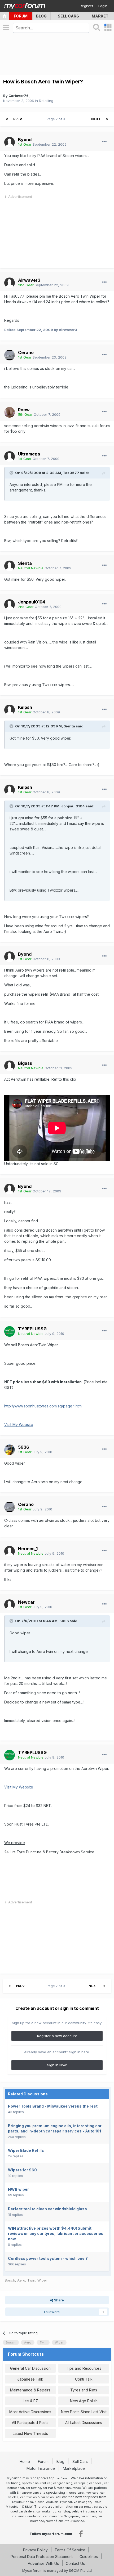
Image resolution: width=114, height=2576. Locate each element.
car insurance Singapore (61, 2516)
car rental (85, 2507)
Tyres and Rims (84, 2390)
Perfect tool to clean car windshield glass (47, 2209)
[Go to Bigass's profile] (10, 1066)
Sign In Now (57, 2065)
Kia (56, 2502)
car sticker (88, 2516)
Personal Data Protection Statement (42, 2557)
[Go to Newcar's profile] (10, 1605)
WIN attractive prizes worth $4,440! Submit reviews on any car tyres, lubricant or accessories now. (56, 2233)
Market (100, 16)
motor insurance (69, 2488)
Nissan (40, 2502)
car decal (96, 2483)
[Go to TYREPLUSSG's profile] (10, 1331)
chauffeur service (71, 2521)
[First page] (7, 119)
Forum (21, 16)
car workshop (46, 2511)
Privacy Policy (35, 2550)
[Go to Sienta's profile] (10, 566)
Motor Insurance (41, 2468)
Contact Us (75, 2563)
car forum (62, 2478)
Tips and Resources (84, 2368)
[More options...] (104, 142)
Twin (31, 2280)
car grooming (63, 2483)
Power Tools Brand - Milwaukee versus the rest (53, 2106)
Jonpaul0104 (32, 602)
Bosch (10, 2280)
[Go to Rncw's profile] (10, 412)
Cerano (26, 352)
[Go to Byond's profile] (10, 142)
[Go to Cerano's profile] (10, 355)
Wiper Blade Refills (26, 2150)
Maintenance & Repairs (30, 2390)
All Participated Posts (30, 2423)
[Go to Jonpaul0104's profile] (10, 605)
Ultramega (29, 454)
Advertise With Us (43, 2563)
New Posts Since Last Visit (84, 2412)
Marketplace (74, 2468)
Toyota (17, 2502)
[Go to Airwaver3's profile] (10, 283)
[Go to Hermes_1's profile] (10, 1551)
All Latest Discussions (84, 2423)
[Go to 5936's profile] (10, 1450)
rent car (46, 2483)
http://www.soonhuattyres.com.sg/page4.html (43, 1406)
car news (47, 2497)
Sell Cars (68, 16)
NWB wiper (18, 2189)
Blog (41, 16)
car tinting (13, 2483)
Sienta (25, 563)
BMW (29, 2507)
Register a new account (57, 2036)
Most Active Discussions (30, 2412)
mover (50, 2521)
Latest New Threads (30, 2433)
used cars (76, 2493)
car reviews (28, 2497)
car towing (33, 2488)
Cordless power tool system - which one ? (48, 2258)
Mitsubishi (14, 2507)
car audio (101, 2507)
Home (25, 2461)
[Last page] (107, 119)
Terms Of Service (70, 2550)
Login (103, 6)
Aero (21, 2280)
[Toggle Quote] (12, 473)
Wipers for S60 (22, 2170)
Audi (49, 2502)
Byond (25, 140)
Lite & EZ (30, 2401)
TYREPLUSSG (32, 1329)
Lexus (97, 2502)
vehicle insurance (85, 2511)
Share (58, 2300)
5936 (24, 1447)
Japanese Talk (30, 2379)
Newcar (26, 1602)
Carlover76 (19, 96)
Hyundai (66, 2502)
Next (96, 119)
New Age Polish (84, 2401)
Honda (28, 2502)
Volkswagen (82, 2502)
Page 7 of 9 (57, 119)
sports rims (30, 2483)
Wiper (42, 2280)
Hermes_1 (28, 1549)
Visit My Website (19, 1425)
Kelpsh (25, 707)
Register (87, 6)
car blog (64, 2511)
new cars (92, 2493)
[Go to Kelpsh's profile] (10, 710)
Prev (18, 119)
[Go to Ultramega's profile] (10, 457)
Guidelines (89, 2557)
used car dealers (23, 2511)
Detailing (46, 101)
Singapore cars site (31, 2493)
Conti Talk (84, 2379)
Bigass (25, 1063)
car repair (81, 2483)
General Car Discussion (30, 2368)
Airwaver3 (29, 280)
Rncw (24, 410)
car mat (48, 2488)
